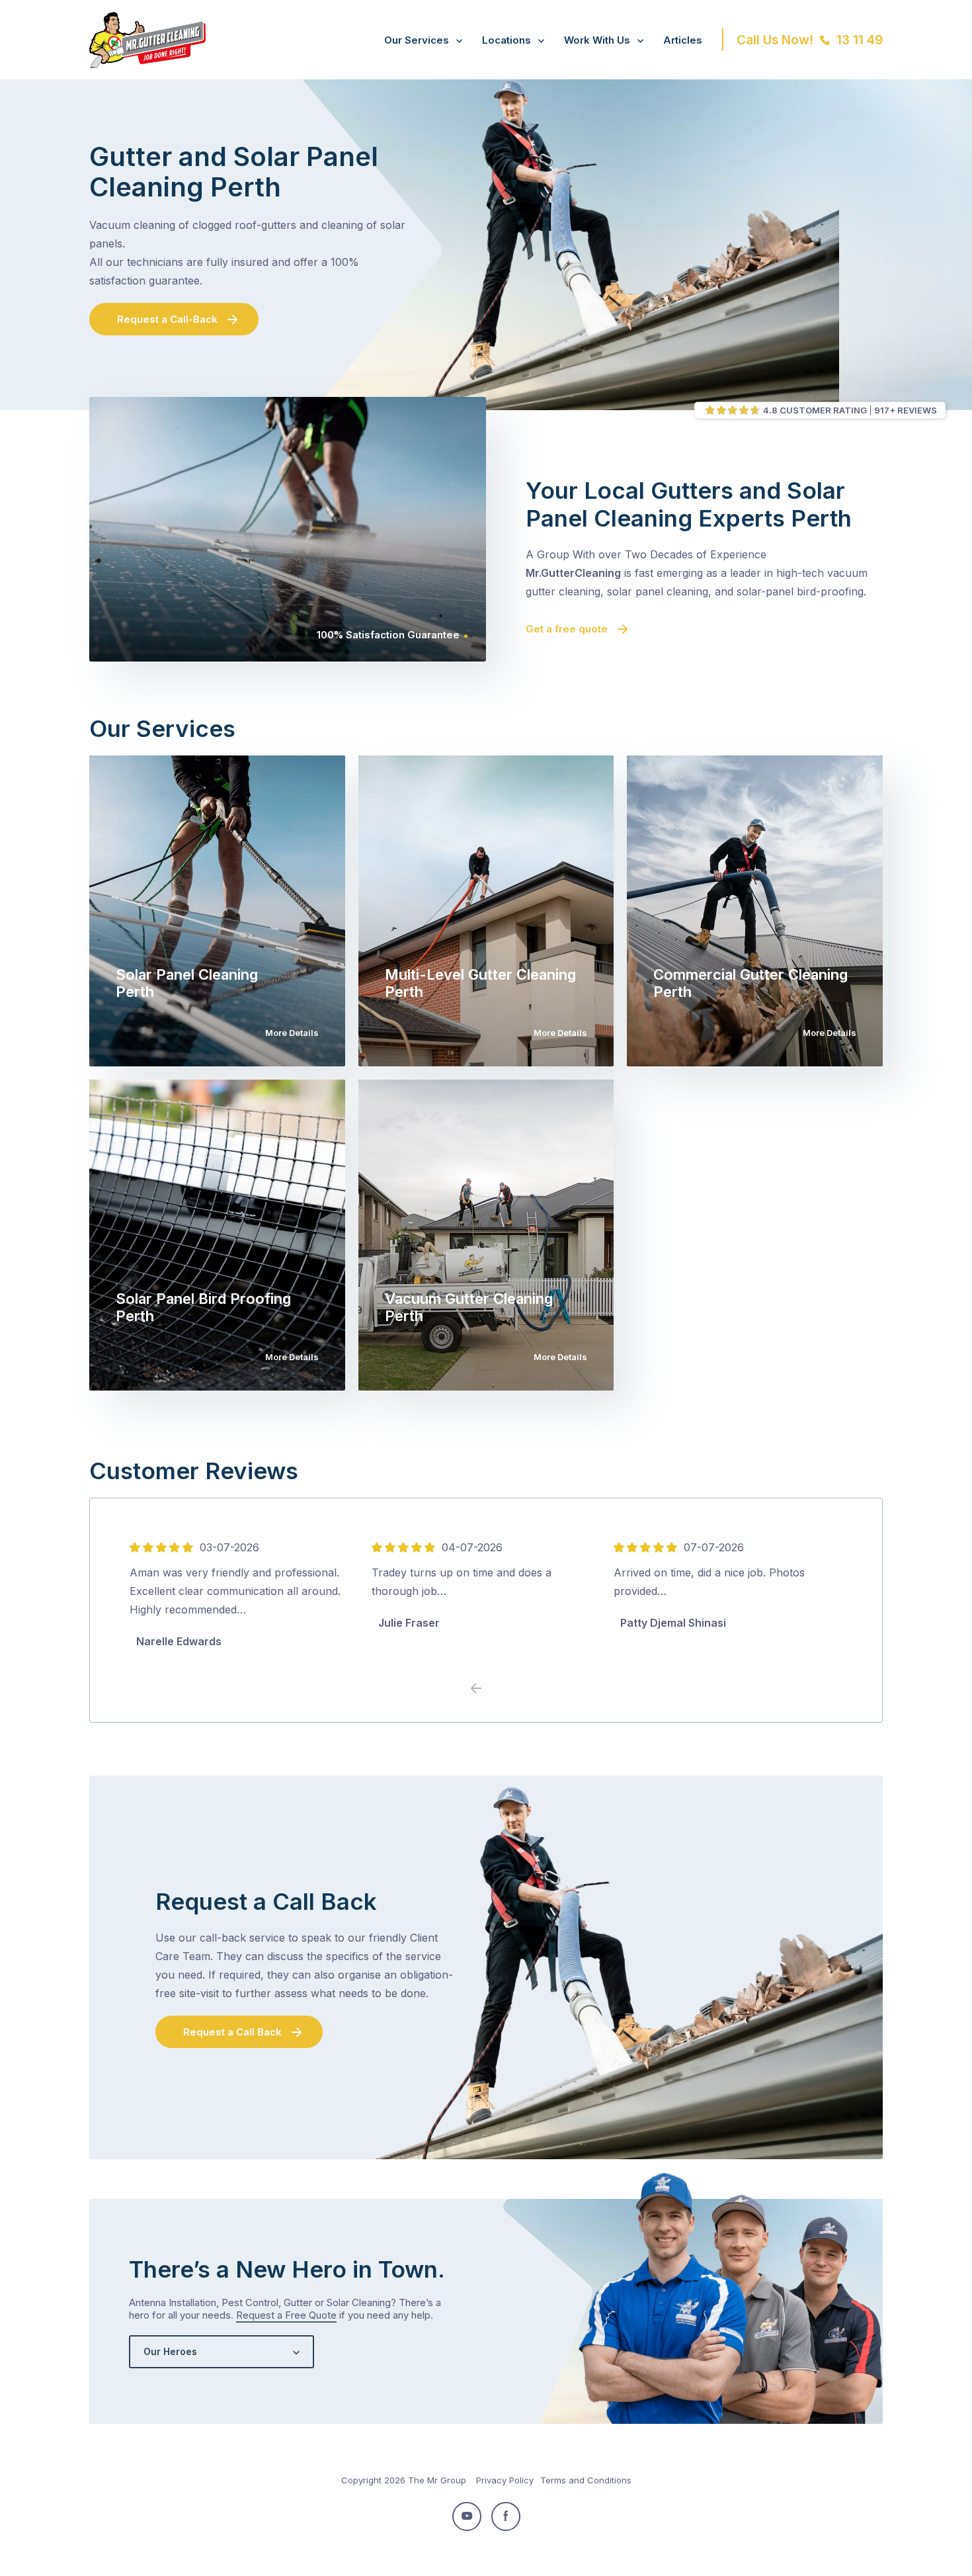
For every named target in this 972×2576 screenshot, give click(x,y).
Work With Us (597, 40)
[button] (496, 1689)
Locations (506, 40)
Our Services (417, 40)
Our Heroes (170, 2351)
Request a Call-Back (167, 319)
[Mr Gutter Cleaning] (147, 64)
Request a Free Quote (286, 2315)
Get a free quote (567, 629)
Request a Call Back (232, 2032)
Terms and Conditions (586, 2480)
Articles (683, 40)
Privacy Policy (505, 2480)
